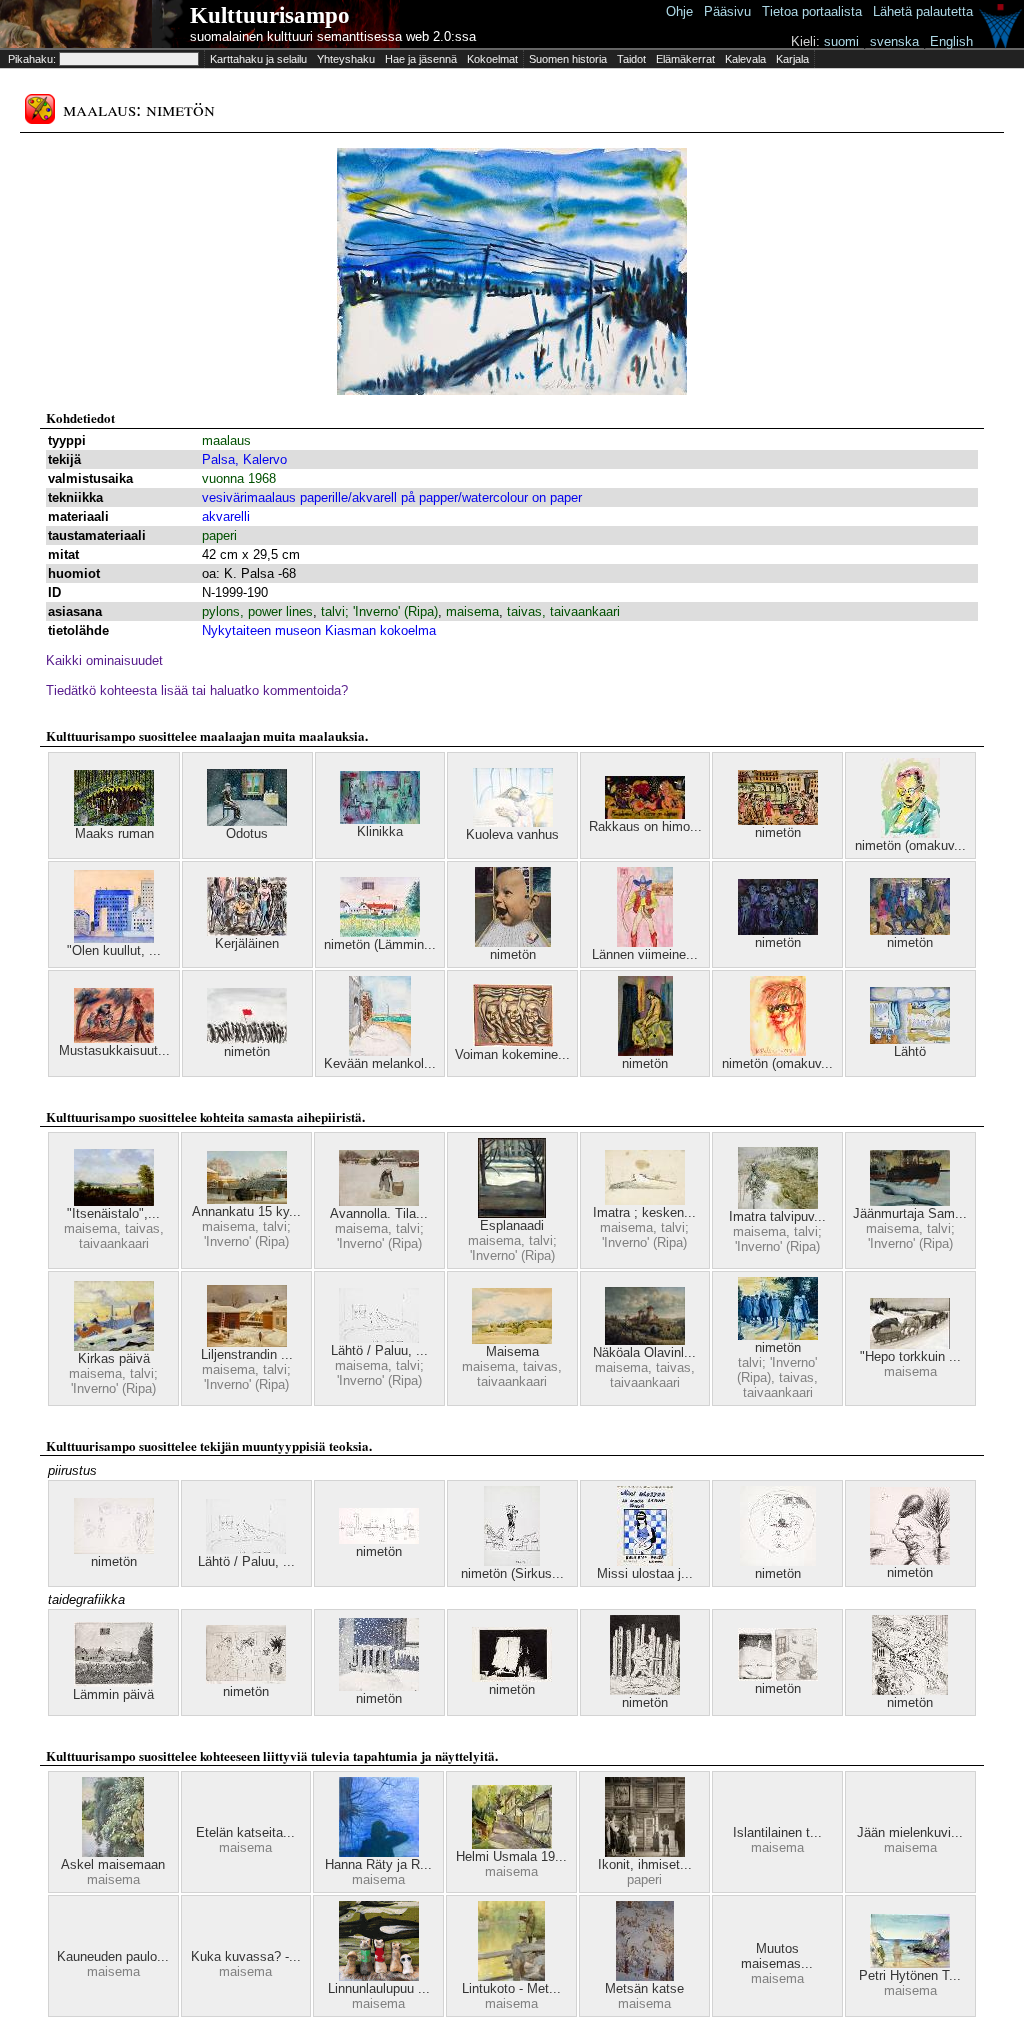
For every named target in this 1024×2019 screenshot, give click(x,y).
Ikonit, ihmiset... (645, 1864)
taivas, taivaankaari (563, 611)
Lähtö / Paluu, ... (379, 1350)
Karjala (792, 59)
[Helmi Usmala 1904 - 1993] (512, 1844)
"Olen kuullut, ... (114, 950)
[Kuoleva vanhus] (513, 822)
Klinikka (380, 831)
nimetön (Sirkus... (512, 1573)
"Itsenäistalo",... (113, 1213)
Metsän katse (644, 1988)
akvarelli (226, 516)
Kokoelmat (492, 59)
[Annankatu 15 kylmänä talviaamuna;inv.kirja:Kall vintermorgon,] (247, 1199)
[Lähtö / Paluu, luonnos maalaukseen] (379, 1338)
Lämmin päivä (113, 1694)
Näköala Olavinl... (644, 1352)
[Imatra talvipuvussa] (778, 1204)
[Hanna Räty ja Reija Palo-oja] (379, 1852)
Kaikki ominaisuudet (104, 660)
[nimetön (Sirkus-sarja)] (512, 1561)
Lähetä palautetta (923, 11)
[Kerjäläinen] (247, 931)
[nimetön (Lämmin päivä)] (380, 932)
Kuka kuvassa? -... (246, 1956)
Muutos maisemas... (777, 1956)
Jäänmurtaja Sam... (910, 1213)
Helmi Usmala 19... (511, 1856)
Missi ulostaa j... (645, 1573)
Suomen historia (568, 59)
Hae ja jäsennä (421, 59)
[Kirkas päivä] (114, 1346)
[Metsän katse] (645, 1976)
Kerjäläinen (247, 943)
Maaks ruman (114, 833)
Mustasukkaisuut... (114, 1050)
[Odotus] (247, 821)
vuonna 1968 (239, 478)
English (951, 41)
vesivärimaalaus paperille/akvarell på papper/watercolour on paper (392, 497)
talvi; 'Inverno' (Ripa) (379, 611)
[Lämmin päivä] (114, 1682)
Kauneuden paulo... (113, 1956)
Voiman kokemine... (512, 1054)
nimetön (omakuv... (910, 845)
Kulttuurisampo (270, 15)
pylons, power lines (257, 611)
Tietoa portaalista (812, 11)
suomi (841, 41)
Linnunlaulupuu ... (379, 1988)
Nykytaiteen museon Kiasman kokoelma (319, 630)
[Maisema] (512, 1339)
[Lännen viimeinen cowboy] (645, 942)
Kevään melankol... (380, 1063)
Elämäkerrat (685, 59)
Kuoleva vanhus (512, 834)
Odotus (247, 833)
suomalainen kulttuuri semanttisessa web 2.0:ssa (333, 36)
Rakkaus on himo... (645, 826)
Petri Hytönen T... (910, 1975)
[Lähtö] (910, 1039)
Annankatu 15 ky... (246, 1211)
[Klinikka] (380, 819)
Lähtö (910, 1051)
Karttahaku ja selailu (258, 59)
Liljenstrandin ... (247, 1354)
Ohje (679, 11)
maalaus (226, 440)
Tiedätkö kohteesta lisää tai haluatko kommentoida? (197, 690)
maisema (472, 611)
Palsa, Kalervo (244, 459)
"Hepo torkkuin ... (910, 1356)
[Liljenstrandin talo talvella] (247, 1342)
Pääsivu (727, 11)
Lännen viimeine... (645, 954)
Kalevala (745, 59)
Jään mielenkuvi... (910, 1832)
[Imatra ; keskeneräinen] (645, 1200)
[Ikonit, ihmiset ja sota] (645, 1852)
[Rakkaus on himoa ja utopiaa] (645, 814)
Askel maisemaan (113, 1864)
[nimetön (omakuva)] (910, 833)
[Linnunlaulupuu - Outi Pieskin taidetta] (379, 1976)
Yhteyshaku (346, 59)
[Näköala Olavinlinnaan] (645, 1340)
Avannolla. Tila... (379, 1213)
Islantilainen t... (777, 1832)
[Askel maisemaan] (113, 1852)
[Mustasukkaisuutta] (114, 1038)
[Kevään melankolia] (380, 1051)
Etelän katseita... (245, 1832)
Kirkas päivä (114, 1358)
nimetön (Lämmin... (380, 944)
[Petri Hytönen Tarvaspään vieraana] (910, 1963)
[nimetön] (778, 820)
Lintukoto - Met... (511, 1988)
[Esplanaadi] (512, 1213)
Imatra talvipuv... (777, 1216)
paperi (219, 535)
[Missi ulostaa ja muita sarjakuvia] (645, 1561)
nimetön (778, 832)
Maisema (512, 1351)
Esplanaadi (512, 1225)
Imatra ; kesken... (644, 1212)
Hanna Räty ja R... (378, 1864)
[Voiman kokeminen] (513, 1042)
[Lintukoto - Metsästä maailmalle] (511, 1976)
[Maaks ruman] (114, 821)
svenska (894, 41)
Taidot (631, 59)
